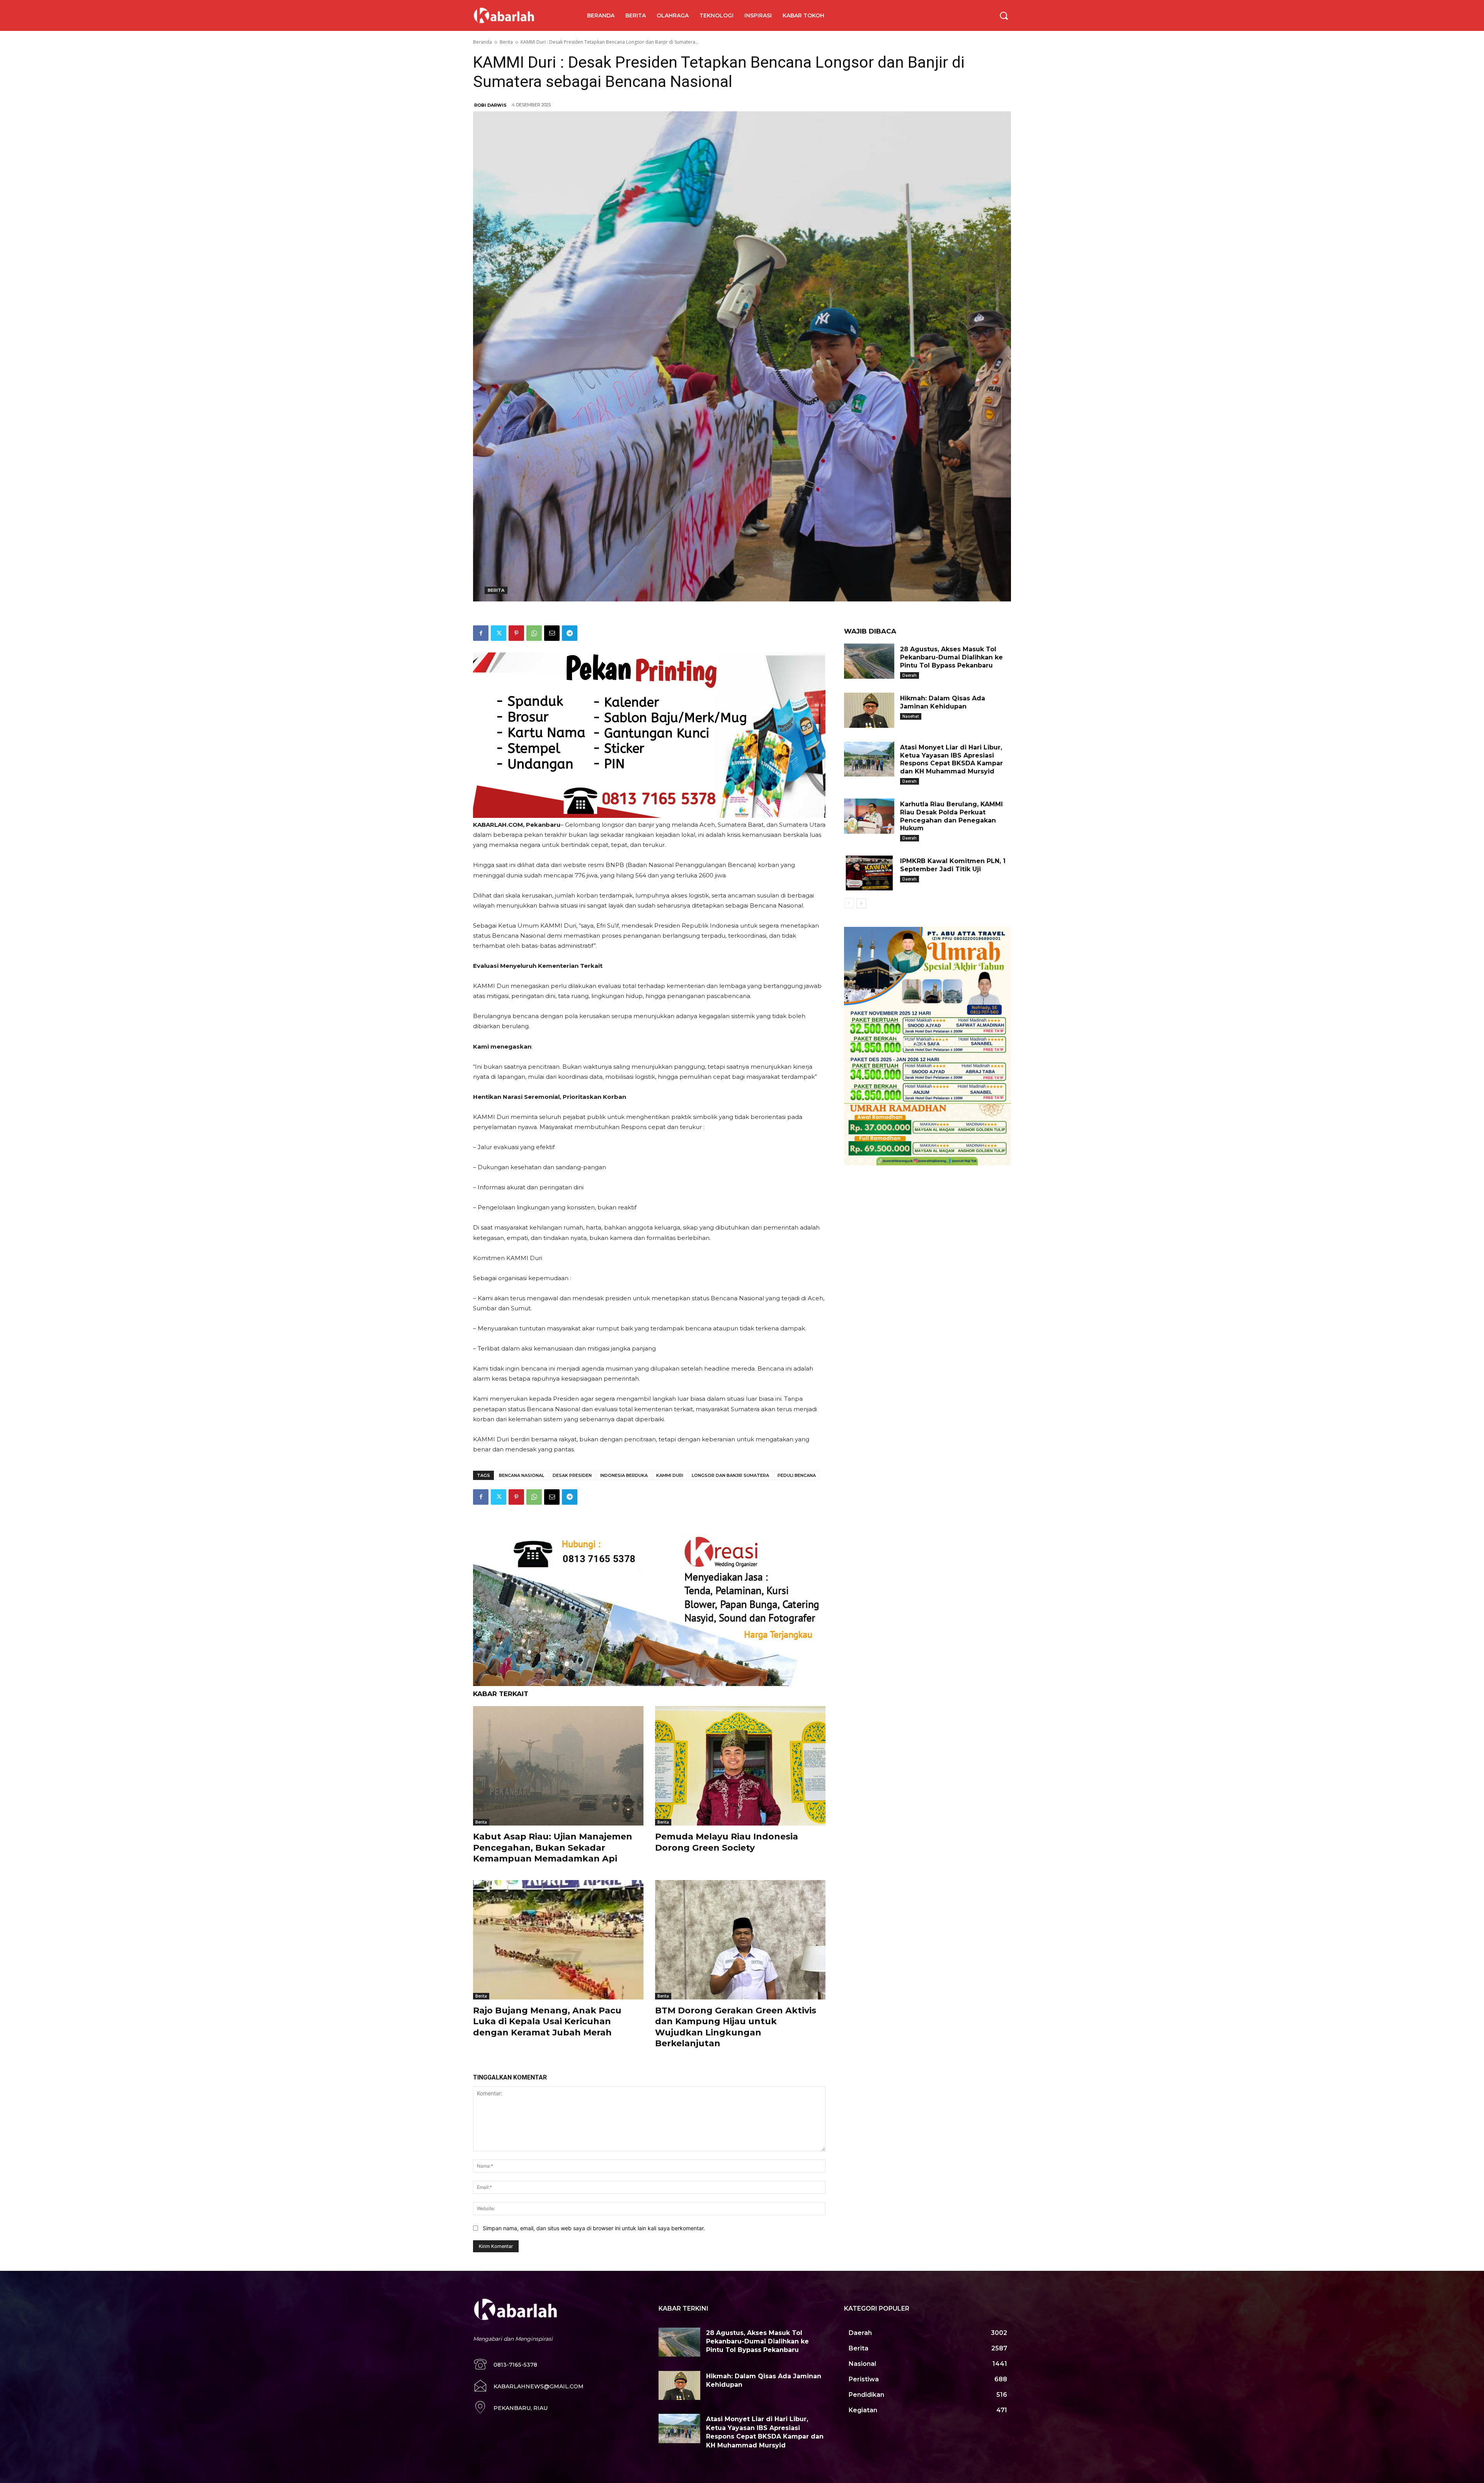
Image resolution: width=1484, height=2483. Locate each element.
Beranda (482, 42)
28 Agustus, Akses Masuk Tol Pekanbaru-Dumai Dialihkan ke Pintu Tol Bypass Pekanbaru (951, 657)
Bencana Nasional (522, 1475)
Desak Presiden (572, 1475)
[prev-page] (849, 903)
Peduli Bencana (797, 1475)
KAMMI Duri (670, 1475)
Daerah (910, 675)
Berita (506, 42)
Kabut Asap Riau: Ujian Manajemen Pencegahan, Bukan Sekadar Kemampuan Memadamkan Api (553, 1848)
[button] (1004, 15)
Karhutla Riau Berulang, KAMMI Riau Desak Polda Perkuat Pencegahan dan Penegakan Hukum (951, 816)
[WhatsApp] (534, 633)
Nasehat (911, 716)
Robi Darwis (490, 105)
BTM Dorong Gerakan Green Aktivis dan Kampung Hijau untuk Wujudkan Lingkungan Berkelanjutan (736, 2027)
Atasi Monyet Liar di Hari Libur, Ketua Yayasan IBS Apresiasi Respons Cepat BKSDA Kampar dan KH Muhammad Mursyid (951, 759)
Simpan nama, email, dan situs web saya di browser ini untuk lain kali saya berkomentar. (594, 2228)
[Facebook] (481, 633)
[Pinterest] (516, 633)
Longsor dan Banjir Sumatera (730, 1475)
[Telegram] (570, 633)
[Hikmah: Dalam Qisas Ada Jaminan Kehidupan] (869, 710)
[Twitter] (499, 633)
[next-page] (861, 903)
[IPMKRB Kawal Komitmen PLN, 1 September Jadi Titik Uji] (869, 873)
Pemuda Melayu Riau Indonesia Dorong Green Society (727, 1842)
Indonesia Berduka (624, 1475)
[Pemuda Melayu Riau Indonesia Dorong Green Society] (740, 1766)
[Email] (552, 633)
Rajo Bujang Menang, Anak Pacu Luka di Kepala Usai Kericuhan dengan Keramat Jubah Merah (547, 2021)
